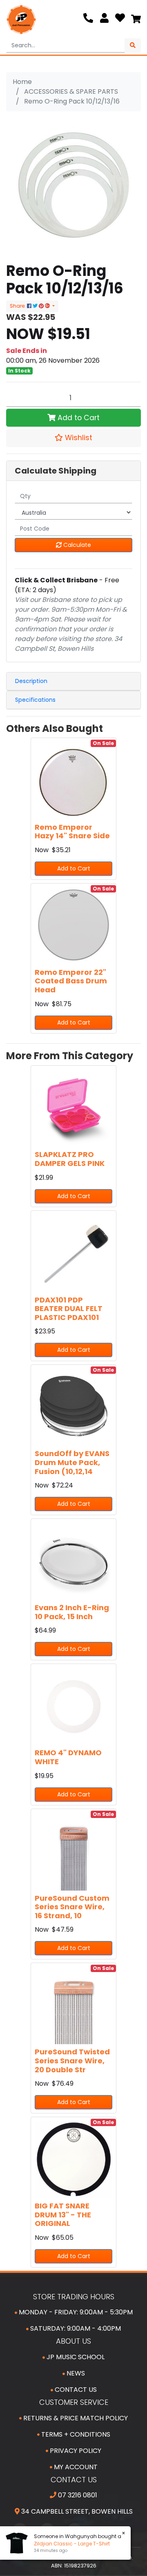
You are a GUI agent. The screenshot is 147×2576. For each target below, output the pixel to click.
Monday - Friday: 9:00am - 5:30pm (75, 2312)
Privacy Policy (75, 2451)
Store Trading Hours (74, 2297)
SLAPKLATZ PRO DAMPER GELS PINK (70, 1159)
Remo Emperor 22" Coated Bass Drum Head (71, 981)
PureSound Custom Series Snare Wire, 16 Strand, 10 (72, 1907)
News (75, 2373)
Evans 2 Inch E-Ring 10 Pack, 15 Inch (72, 1612)
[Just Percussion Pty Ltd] (21, 20)
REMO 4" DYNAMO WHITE (68, 1757)
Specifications (35, 700)
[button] (73, 438)
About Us (73, 2341)
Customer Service (74, 2402)
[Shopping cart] (136, 20)
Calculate (76, 545)
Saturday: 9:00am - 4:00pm (75, 2328)
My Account (75, 2467)
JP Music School (75, 2357)
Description (31, 681)
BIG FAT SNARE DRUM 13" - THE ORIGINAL (63, 2215)
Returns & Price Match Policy (75, 2418)
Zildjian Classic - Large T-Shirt (68, 2544)
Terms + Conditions (75, 2434)
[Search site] (133, 45)
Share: (18, 306)
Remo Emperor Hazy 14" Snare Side (72, 832)
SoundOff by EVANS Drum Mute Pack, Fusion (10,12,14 (72, 1462)
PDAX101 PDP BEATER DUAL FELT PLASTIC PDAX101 (69, 1309)
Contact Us (75, 2390)
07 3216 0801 (77, 2495)
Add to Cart (78, 418)
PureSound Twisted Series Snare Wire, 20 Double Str (72, 2060)
